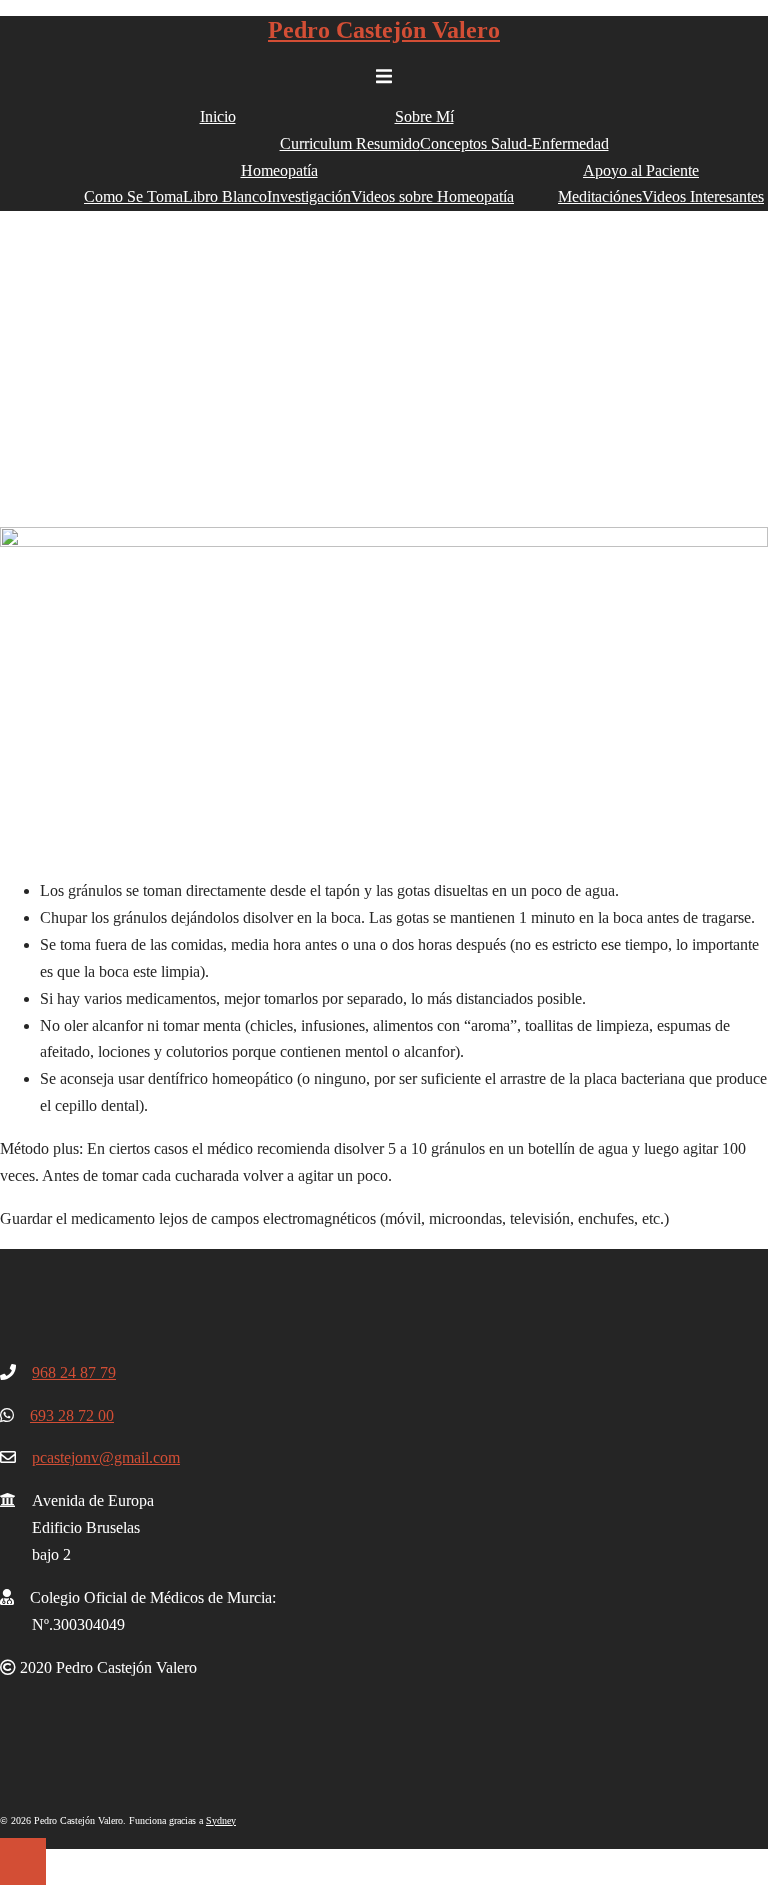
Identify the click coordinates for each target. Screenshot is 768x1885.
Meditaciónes (600, 196)
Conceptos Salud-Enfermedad (514, 143)
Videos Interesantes (703, 196)
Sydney (221, 1820)
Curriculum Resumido (350, 143)
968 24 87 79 (74, 1372)
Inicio (218, 116)
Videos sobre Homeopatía (432, 196)
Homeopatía (279, 170)
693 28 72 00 (72, 1415)
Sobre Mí (424, 116)
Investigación (309, 196)
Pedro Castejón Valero (384, 30)
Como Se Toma (133, 196)
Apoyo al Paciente (641, 170)
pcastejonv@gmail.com (106, 1457)
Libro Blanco (225, 196)
